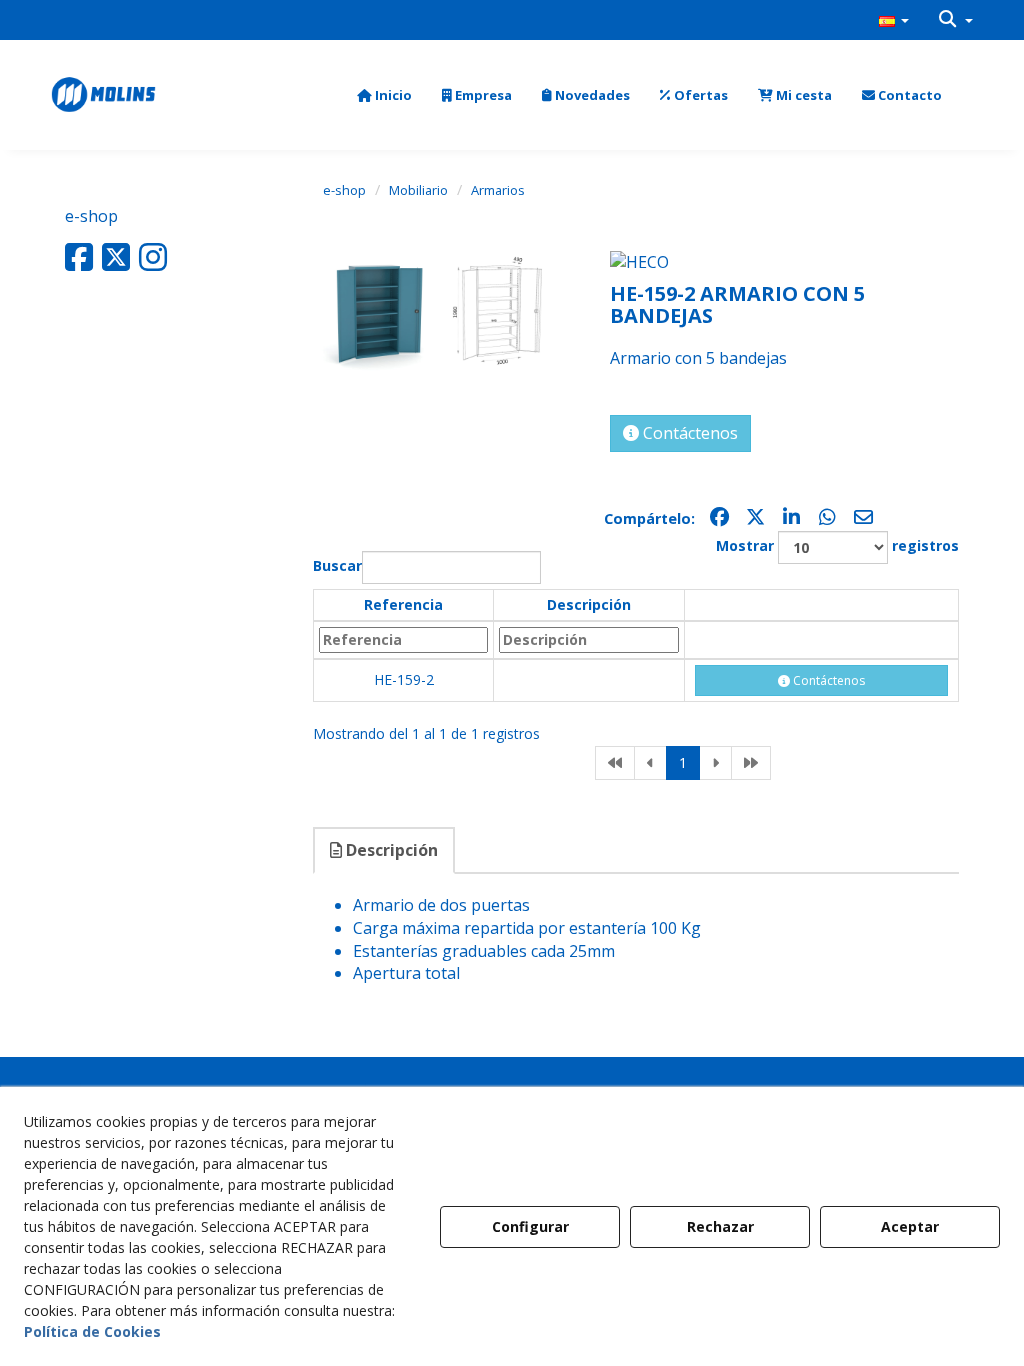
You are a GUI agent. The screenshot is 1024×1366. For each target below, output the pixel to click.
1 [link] (683, 762)
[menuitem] (894, 20)
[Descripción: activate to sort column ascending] (589, 640)
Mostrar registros (837, 545)
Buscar (337, 565)
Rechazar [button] (720, 1226)
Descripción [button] (390, 850)
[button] (894, 20)
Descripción (589, 604)
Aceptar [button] (910, 1226)
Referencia (403, 604)
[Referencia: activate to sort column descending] (404, 640)
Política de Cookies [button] (92, 1331)
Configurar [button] (530, 1226)
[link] (615, 763)
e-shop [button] (91, 216)
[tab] (385, 850)
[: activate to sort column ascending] (821, 605)
